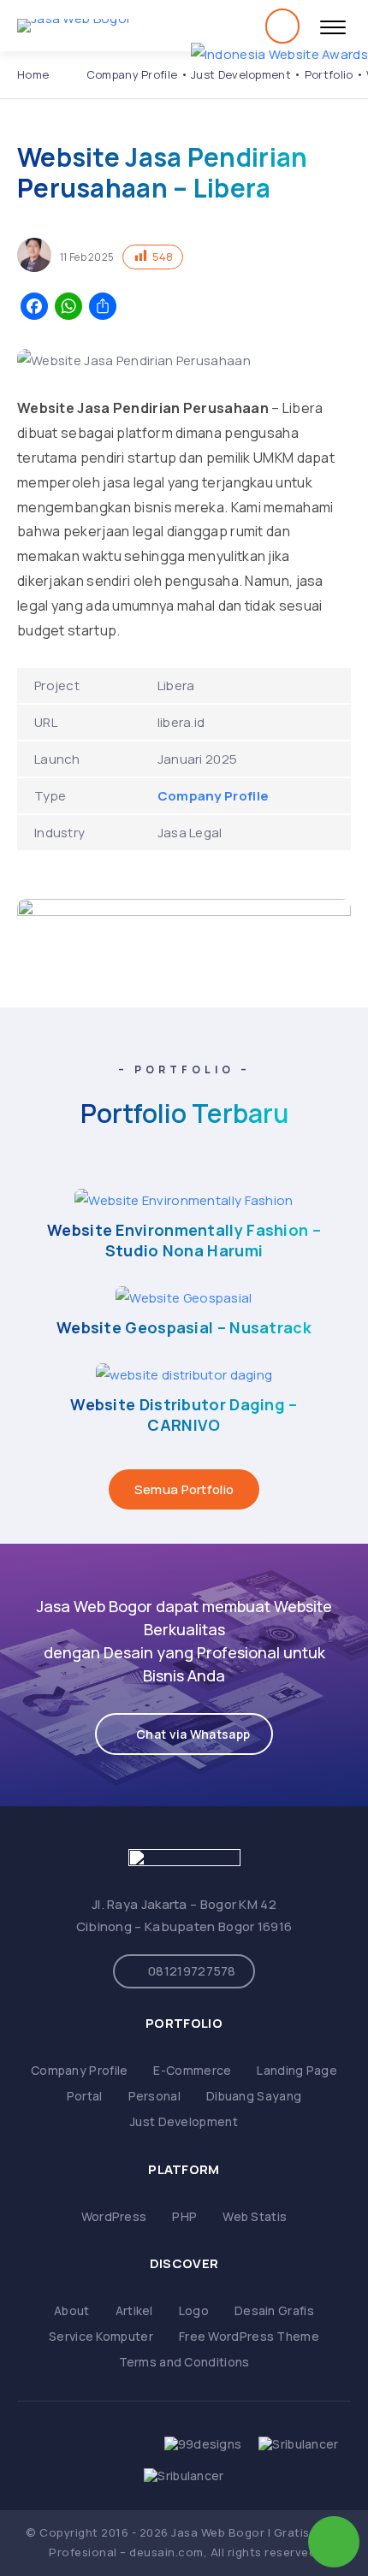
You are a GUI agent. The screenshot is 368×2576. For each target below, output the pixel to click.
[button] (184, 1734)
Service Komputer (101, 2336)
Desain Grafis (274, 2310)
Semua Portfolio (184, 1489)
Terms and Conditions (184, 2362)
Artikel (134, 2310)
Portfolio (329, 74)
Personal (154, 2096)
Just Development (241, 74)
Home (33, 74)
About (72, 2310)
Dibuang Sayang (254, 2096)
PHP (184, 2216)
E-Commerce (192, 2070)
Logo (194, 2310)
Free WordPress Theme (249, 2336)
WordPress (114, 2216)
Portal (85, 2096)
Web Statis (255, 2216)
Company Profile (132, 74)
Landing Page (297, 2070)
